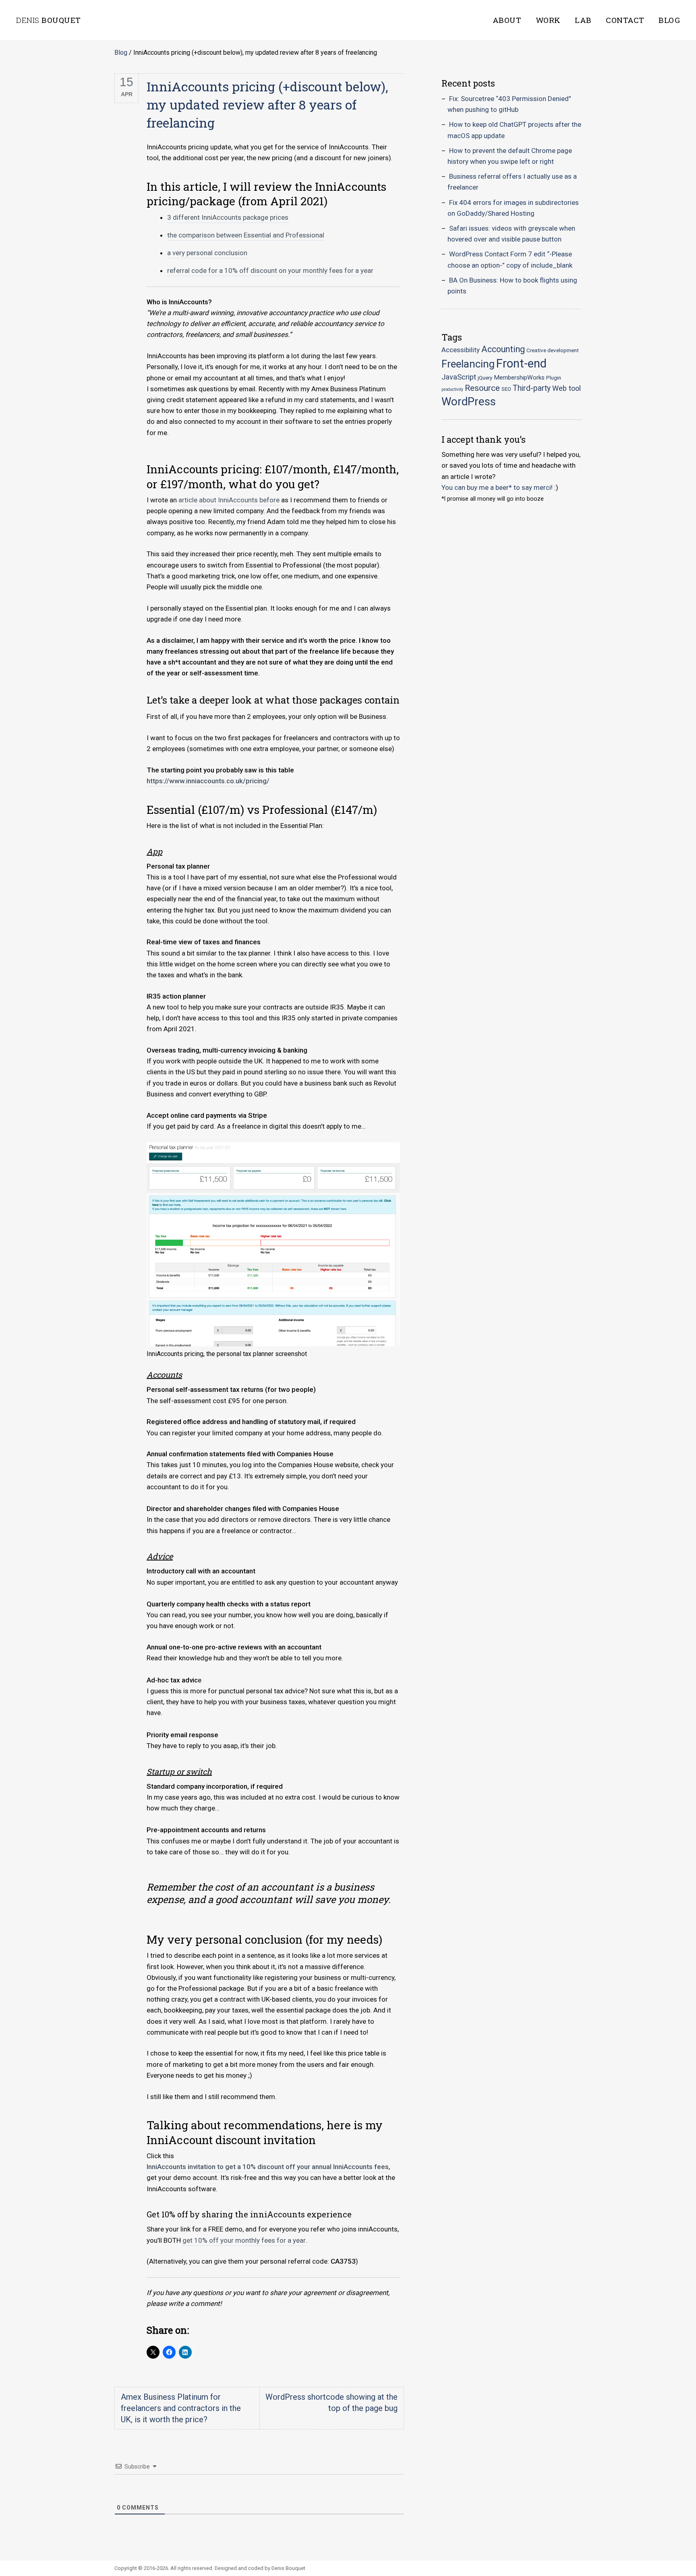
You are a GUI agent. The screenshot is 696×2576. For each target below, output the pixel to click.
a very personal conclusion (207, 253)
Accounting (503, 349)
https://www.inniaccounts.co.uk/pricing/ (208, 781)
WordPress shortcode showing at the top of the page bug (331, 2403)
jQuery (485, 378)
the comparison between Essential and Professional (246, 235)
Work (548, 20)
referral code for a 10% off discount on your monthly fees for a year (270, 270)
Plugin (554, 378)
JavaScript (459, 377)
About (507, 20)
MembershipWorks (519, 378)
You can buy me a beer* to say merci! (497, 487)
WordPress (469, 401)
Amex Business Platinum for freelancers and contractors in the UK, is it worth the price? (181, 2408)
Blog (669, 20)
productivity (452, 389)
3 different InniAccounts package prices (228, 217)
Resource (482, 388)
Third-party (532, 388)
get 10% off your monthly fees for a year (244, 2240)
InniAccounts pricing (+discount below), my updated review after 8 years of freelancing (267, 104)
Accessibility (461, 350)
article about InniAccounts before (229, 500)
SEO (506, 389)
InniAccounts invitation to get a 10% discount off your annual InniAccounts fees (268, 2167)
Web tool (567, 388)
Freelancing (468, 364)
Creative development (553, 350)
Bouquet (49, 20)
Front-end (521, 363)
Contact (625, 20)
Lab (583, 20)
